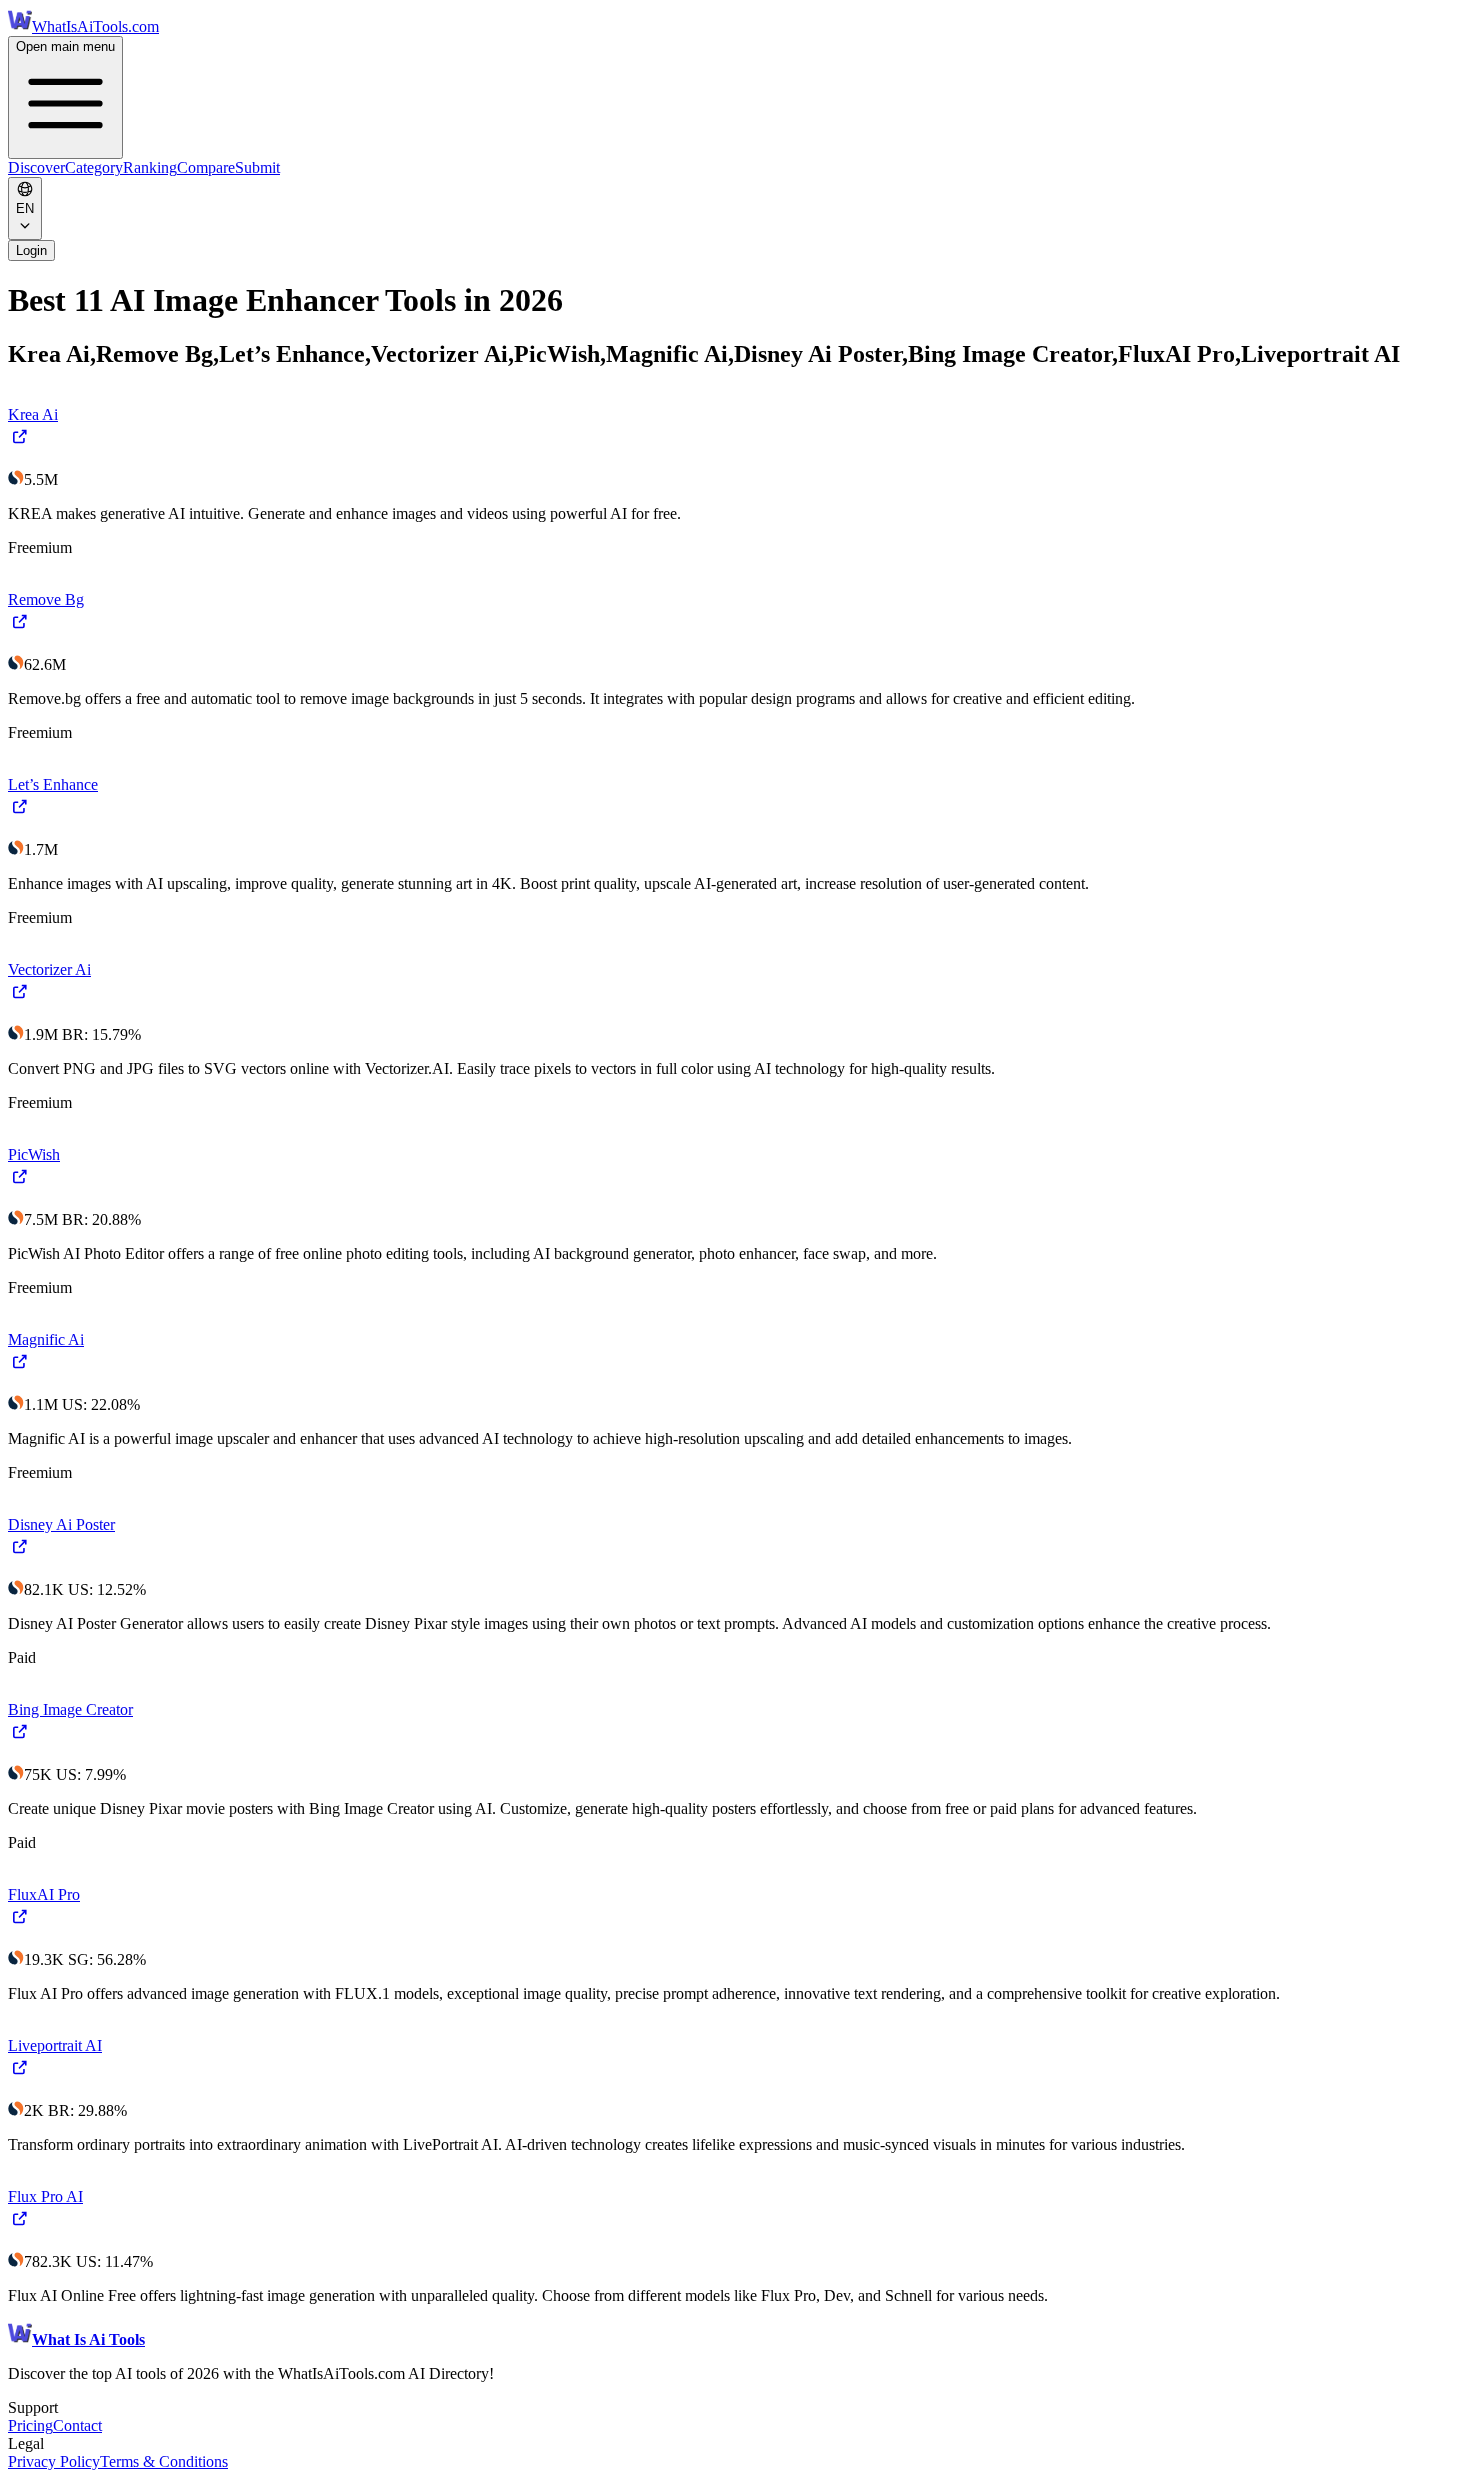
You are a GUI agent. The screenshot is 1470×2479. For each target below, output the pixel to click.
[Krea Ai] (20, 443)
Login (31, 250)
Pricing (30, 2425)
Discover (36, 167)
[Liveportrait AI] (20, 2074)
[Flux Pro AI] (20, 2225)
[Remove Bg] (20, 628)
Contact (77, 2425)
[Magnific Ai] (20, 1368)
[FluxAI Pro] (20, 1923)
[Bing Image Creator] (20, 1738)
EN (25, 208)
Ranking (150, 167)
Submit (257, 167)
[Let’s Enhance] (20, 813)
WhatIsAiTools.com (95, 26)
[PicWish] (20, 1183)
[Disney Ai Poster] (20, 1553)
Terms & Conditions (164, 2461)
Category (94, 167)
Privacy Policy (54, 2461)
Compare (206, 167)
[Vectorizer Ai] (20, 998)
